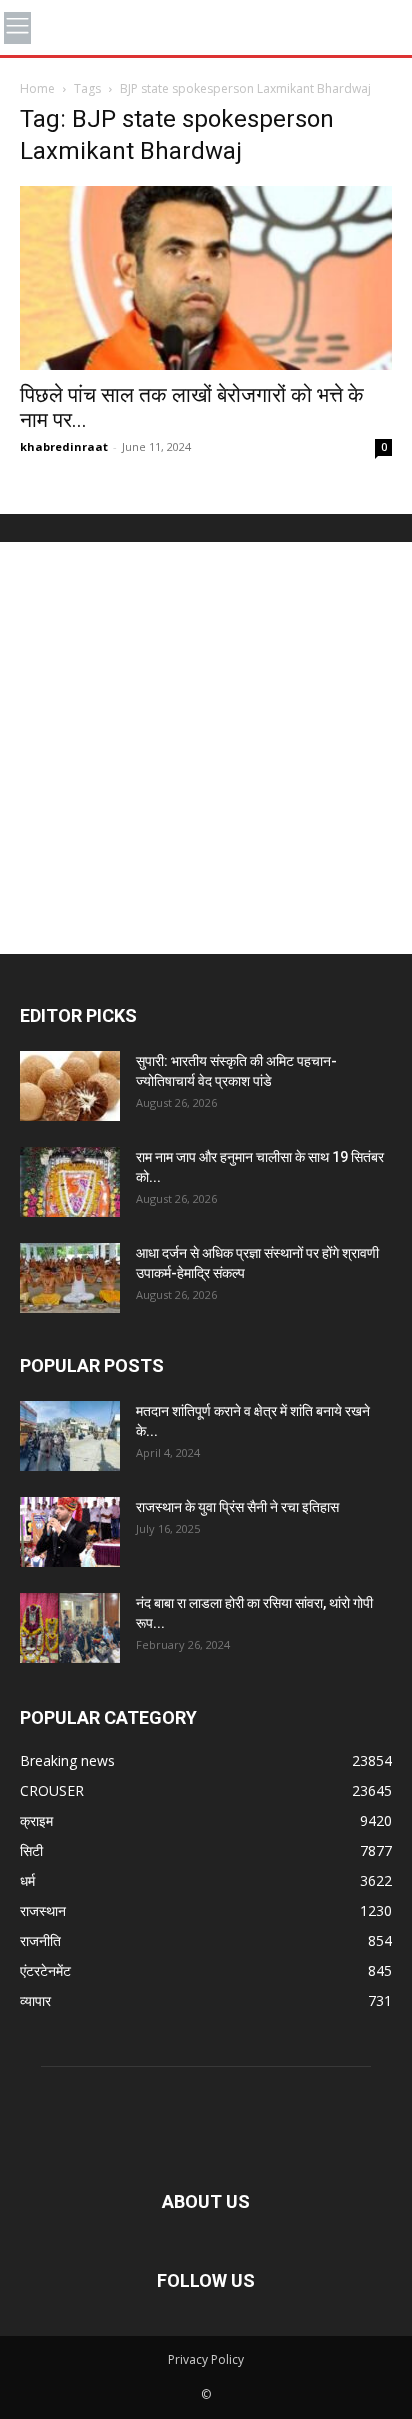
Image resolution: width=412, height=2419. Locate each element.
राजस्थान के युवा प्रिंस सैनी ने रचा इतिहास (237, 1507)
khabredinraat (64, 446)
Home (37, 88)
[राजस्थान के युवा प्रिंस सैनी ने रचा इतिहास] (70, 1532)
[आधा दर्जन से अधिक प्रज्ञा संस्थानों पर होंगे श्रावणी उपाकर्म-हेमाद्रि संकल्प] (70, 1278)
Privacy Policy (206, 2359)
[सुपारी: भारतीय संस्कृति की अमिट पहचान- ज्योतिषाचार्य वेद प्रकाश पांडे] (70, 1086)
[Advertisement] (206, 748)
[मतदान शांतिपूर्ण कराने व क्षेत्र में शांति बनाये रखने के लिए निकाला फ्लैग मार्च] (70, 1436)
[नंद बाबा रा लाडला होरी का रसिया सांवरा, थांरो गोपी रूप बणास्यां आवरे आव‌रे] (70, 1628)
